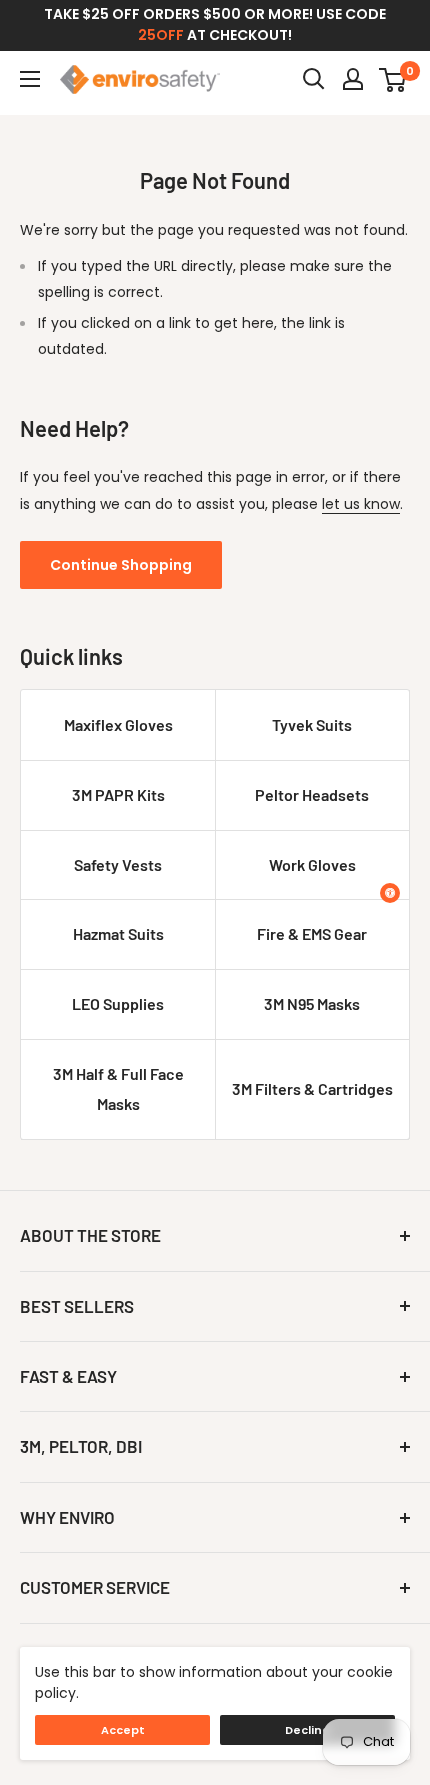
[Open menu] (30, 79)
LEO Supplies (118, 1003)
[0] (393, 79)
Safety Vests (118, 864)
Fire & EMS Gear (312, 933)
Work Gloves (312, 864)
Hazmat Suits (118, 933)
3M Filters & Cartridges (312, 1088)
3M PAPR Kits (118, 794)
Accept (123, 1730)
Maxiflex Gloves (118, 724)
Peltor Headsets (312, 794)
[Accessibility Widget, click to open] (390, 893)
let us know (361, 504)
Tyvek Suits (312, 724)
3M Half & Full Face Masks (118, 1088)
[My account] (353, 79)
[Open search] (314, 79)
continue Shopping (121, 565)
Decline (307, 1730)
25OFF (161, 35)
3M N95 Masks (312, 1003)
